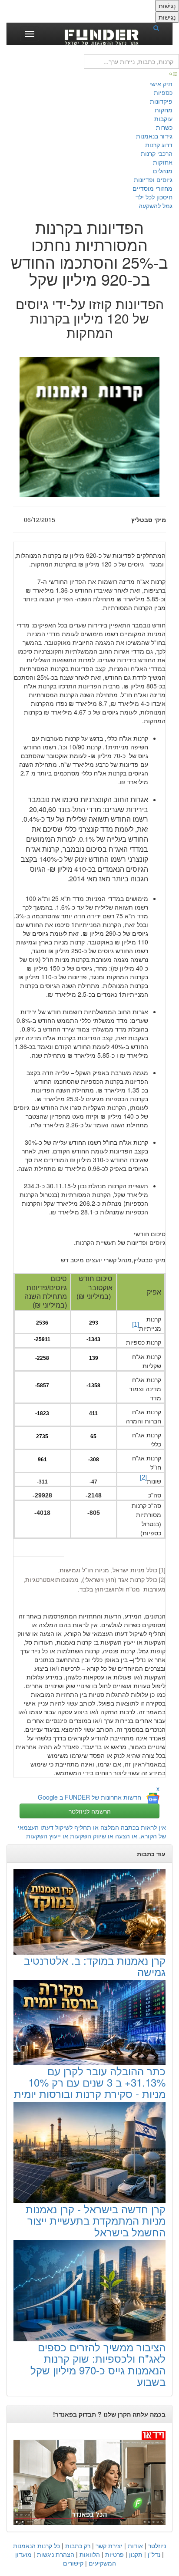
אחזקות (163, 162)
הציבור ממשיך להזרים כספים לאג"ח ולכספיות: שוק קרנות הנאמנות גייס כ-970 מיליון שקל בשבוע (98, 2364)
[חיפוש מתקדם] (174, 73)
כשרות (164, 127)
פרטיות (114, 2554)
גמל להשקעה (156, 206)
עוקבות (163, 118)
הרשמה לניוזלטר (90, 1811)
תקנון (136, 2554)
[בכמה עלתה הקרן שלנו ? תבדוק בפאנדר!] (89, 2477)
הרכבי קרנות (157, 153)
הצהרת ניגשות (56, 2554)
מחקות (164, 110)
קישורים (73, 2563)
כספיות (163, 92)
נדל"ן (154, 2554)
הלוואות (90, 2554)
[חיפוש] (159, 27)
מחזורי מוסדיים (152, 188)
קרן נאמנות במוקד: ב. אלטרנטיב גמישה (95, 1966)
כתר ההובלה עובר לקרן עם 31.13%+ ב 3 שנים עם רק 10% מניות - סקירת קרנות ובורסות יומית (90, 2082)
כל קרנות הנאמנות (36, 2546)
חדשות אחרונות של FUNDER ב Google (89, 1797)
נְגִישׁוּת (167, 6)
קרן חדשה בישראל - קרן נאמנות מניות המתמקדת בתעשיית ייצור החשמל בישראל (96, 2220)
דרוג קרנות (159, 145)
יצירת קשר (109, 2546)
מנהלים (163, 171)
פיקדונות (161, 101)
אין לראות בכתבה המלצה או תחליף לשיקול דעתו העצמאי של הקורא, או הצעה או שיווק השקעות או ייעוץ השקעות (92, 1831)
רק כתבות (78, 2546)
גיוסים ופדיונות (153, 179)
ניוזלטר (157, 2546)
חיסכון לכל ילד (154, 197)
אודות (135, 2546)
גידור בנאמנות (154, 136)
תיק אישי (161, 84)
